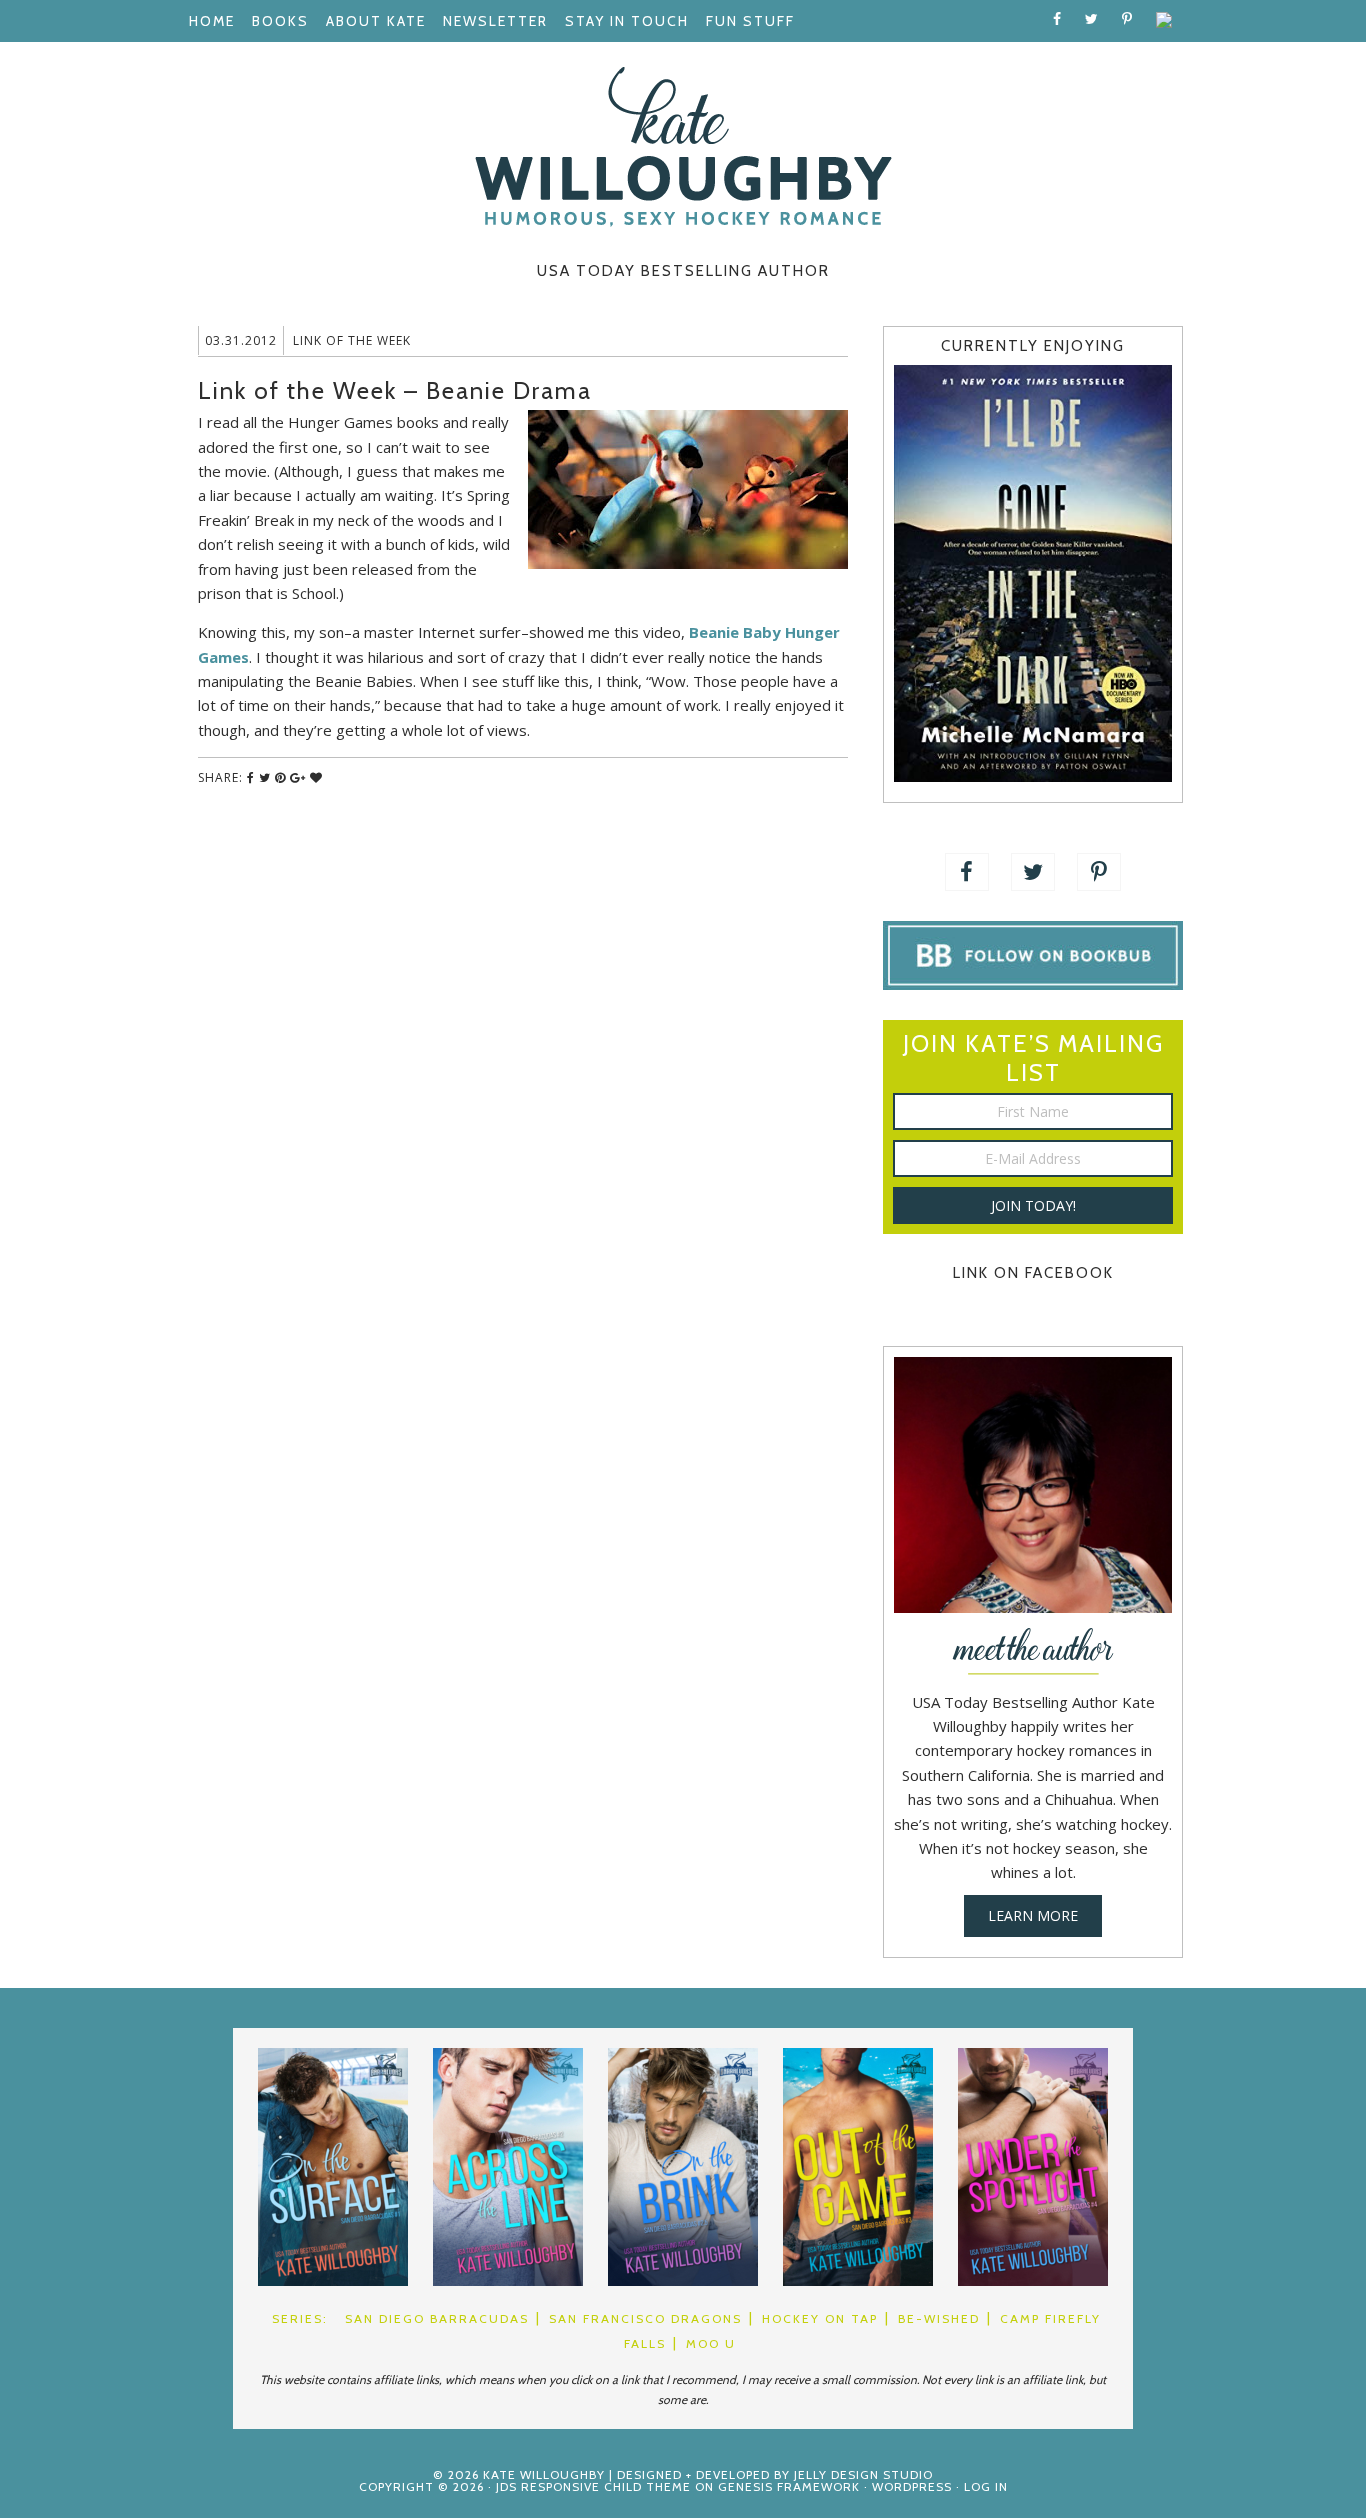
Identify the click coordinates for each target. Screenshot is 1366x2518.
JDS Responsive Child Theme (593, 2486)
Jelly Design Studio (863, 2474)
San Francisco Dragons (645, 2318)
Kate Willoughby (683, 147)
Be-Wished (939, 2318)
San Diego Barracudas (437, 2318)
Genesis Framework (789, 2486)
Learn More (1033, 1915)
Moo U (711, 2343)
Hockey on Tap (820, 2318)
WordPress (912, 2486)
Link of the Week (352, 340)
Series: (300, 2318)
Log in (986, 2486)
